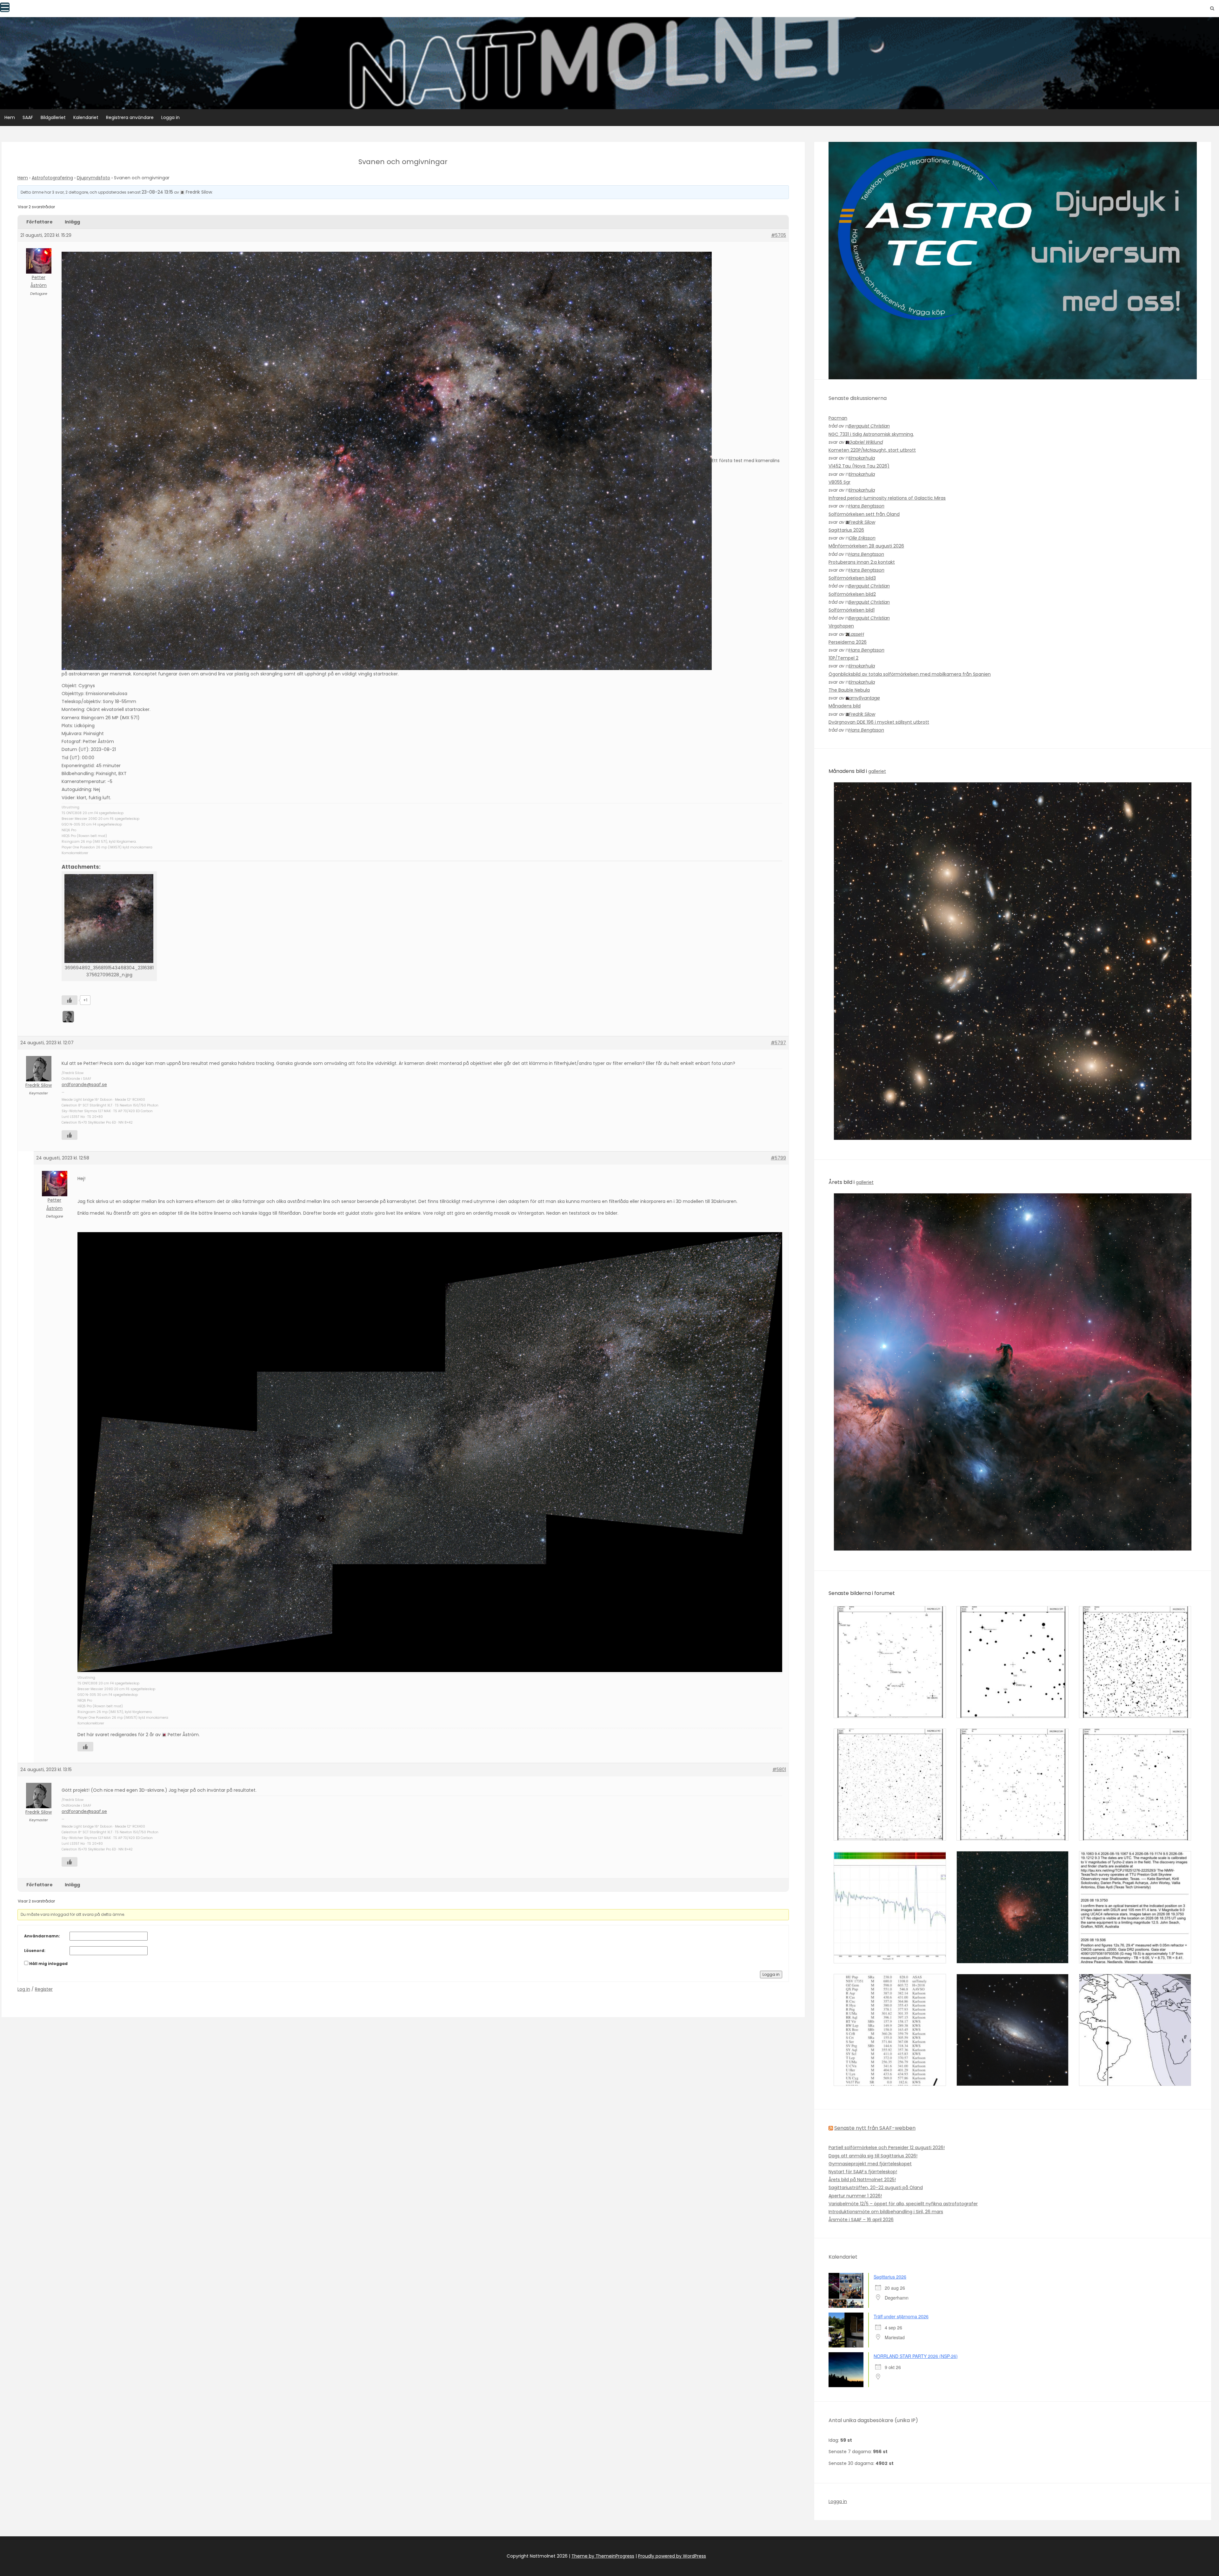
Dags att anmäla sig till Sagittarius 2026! (873, 2156)
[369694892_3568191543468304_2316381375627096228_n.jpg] (109, 919)
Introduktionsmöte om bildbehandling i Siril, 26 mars (886, 2212)
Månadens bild (845, 706)
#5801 (779, 1769)
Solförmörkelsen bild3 (852, 578)
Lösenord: (35, 1951)
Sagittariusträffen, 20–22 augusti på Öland (876, 2188)
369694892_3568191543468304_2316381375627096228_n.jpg (109, 971)
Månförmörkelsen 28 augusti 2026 (866, 546)
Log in (24, 1989)
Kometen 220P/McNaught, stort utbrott (872, 450)
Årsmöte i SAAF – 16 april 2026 (861, 2220)
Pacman (838, 418)
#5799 (778, 1158)
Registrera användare (130, 117)
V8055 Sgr (839, 482)
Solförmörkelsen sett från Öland (864, 514)
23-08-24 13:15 (157, 192)
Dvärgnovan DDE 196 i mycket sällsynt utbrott (879, 722)
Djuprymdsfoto (93, 178)
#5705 (779, 235)
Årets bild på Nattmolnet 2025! (862, 2180)
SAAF (28, 117)
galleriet (877, 771)
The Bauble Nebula (849, 690)
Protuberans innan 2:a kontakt (862, 562)
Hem (10, 117)
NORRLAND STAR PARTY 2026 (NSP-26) (916, 2356)
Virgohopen (841, 626)
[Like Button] (70, 1000)
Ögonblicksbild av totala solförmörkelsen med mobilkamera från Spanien (910, 674)
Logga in (170, 117)
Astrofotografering (52, 178)
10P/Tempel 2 (843, 658)
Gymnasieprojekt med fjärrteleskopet (870, 2164)
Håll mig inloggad (48, 1964)
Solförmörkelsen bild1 (852, 610)
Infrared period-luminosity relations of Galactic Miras (887, 498)
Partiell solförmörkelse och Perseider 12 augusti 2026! (887, 2148)
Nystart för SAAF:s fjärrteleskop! (863, 2172)
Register (44, 1989)
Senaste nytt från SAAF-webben (875, 2128)
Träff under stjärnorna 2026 (901, 2316)
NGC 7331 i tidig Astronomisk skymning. (871, 434)
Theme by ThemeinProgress (603, 2556)
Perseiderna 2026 (848, 642)
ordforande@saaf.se (84, 1085)
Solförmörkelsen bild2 (852, 594)
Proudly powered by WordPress (672, 2556)
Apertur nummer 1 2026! (855, 2196)
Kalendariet (86, 117)
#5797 (778, 1043)
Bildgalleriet (53, 117)
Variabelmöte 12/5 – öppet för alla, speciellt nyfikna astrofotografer (903, 2204)
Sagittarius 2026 (846, 530)
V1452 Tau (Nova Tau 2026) (859, 466)
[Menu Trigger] (5, 7)
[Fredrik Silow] (69, 1016)
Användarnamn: (42, 1936)
